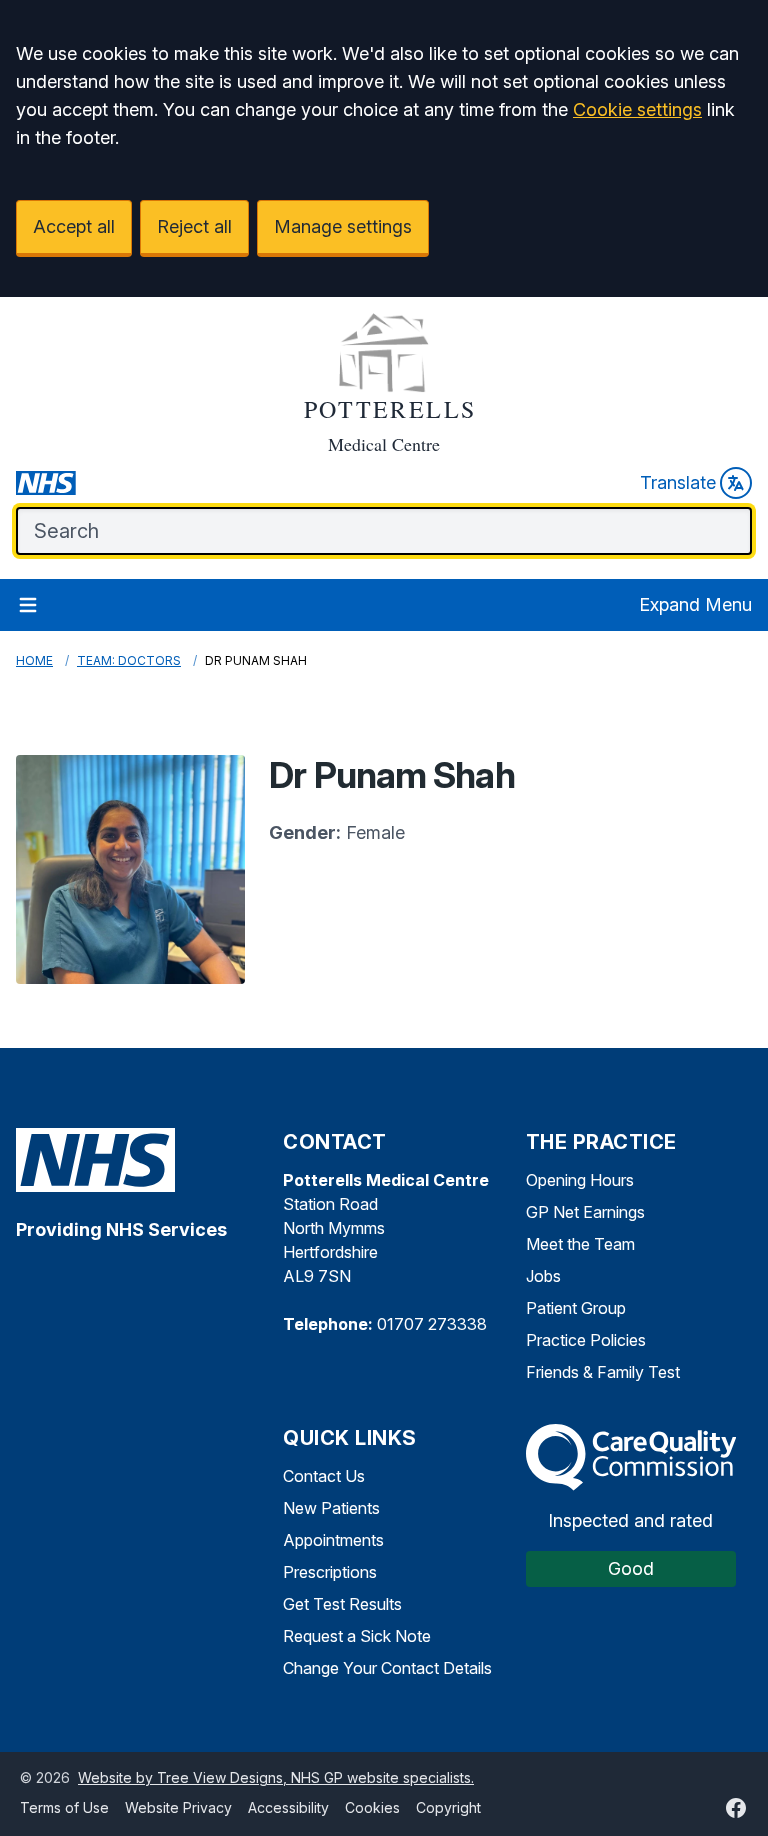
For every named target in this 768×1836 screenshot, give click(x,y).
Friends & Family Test (603, 1372)
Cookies (372, 1807)
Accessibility (288, 1807)
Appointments (333, 1540)
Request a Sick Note (357, 1636)
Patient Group (576, 1308)
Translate (678, 482)
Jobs (543, 1276)
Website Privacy (178, 1807)
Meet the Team (580, 1244)
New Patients (331, 1508)
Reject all (194, 226)
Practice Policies (586, 1340)
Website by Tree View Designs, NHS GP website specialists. (276, 1777)
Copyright (448, 1807)
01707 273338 (432, 1324)
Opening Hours (580, 1180)
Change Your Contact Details (387, 1668)
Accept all (74, 226)
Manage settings (343, 226)
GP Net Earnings (585, 1212)
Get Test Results (342, 1604)
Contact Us (324, 1476)
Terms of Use (64, 1807)
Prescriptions (330, 1572)
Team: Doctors (129, 660)
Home (34, 660)
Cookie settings (637, 109)
